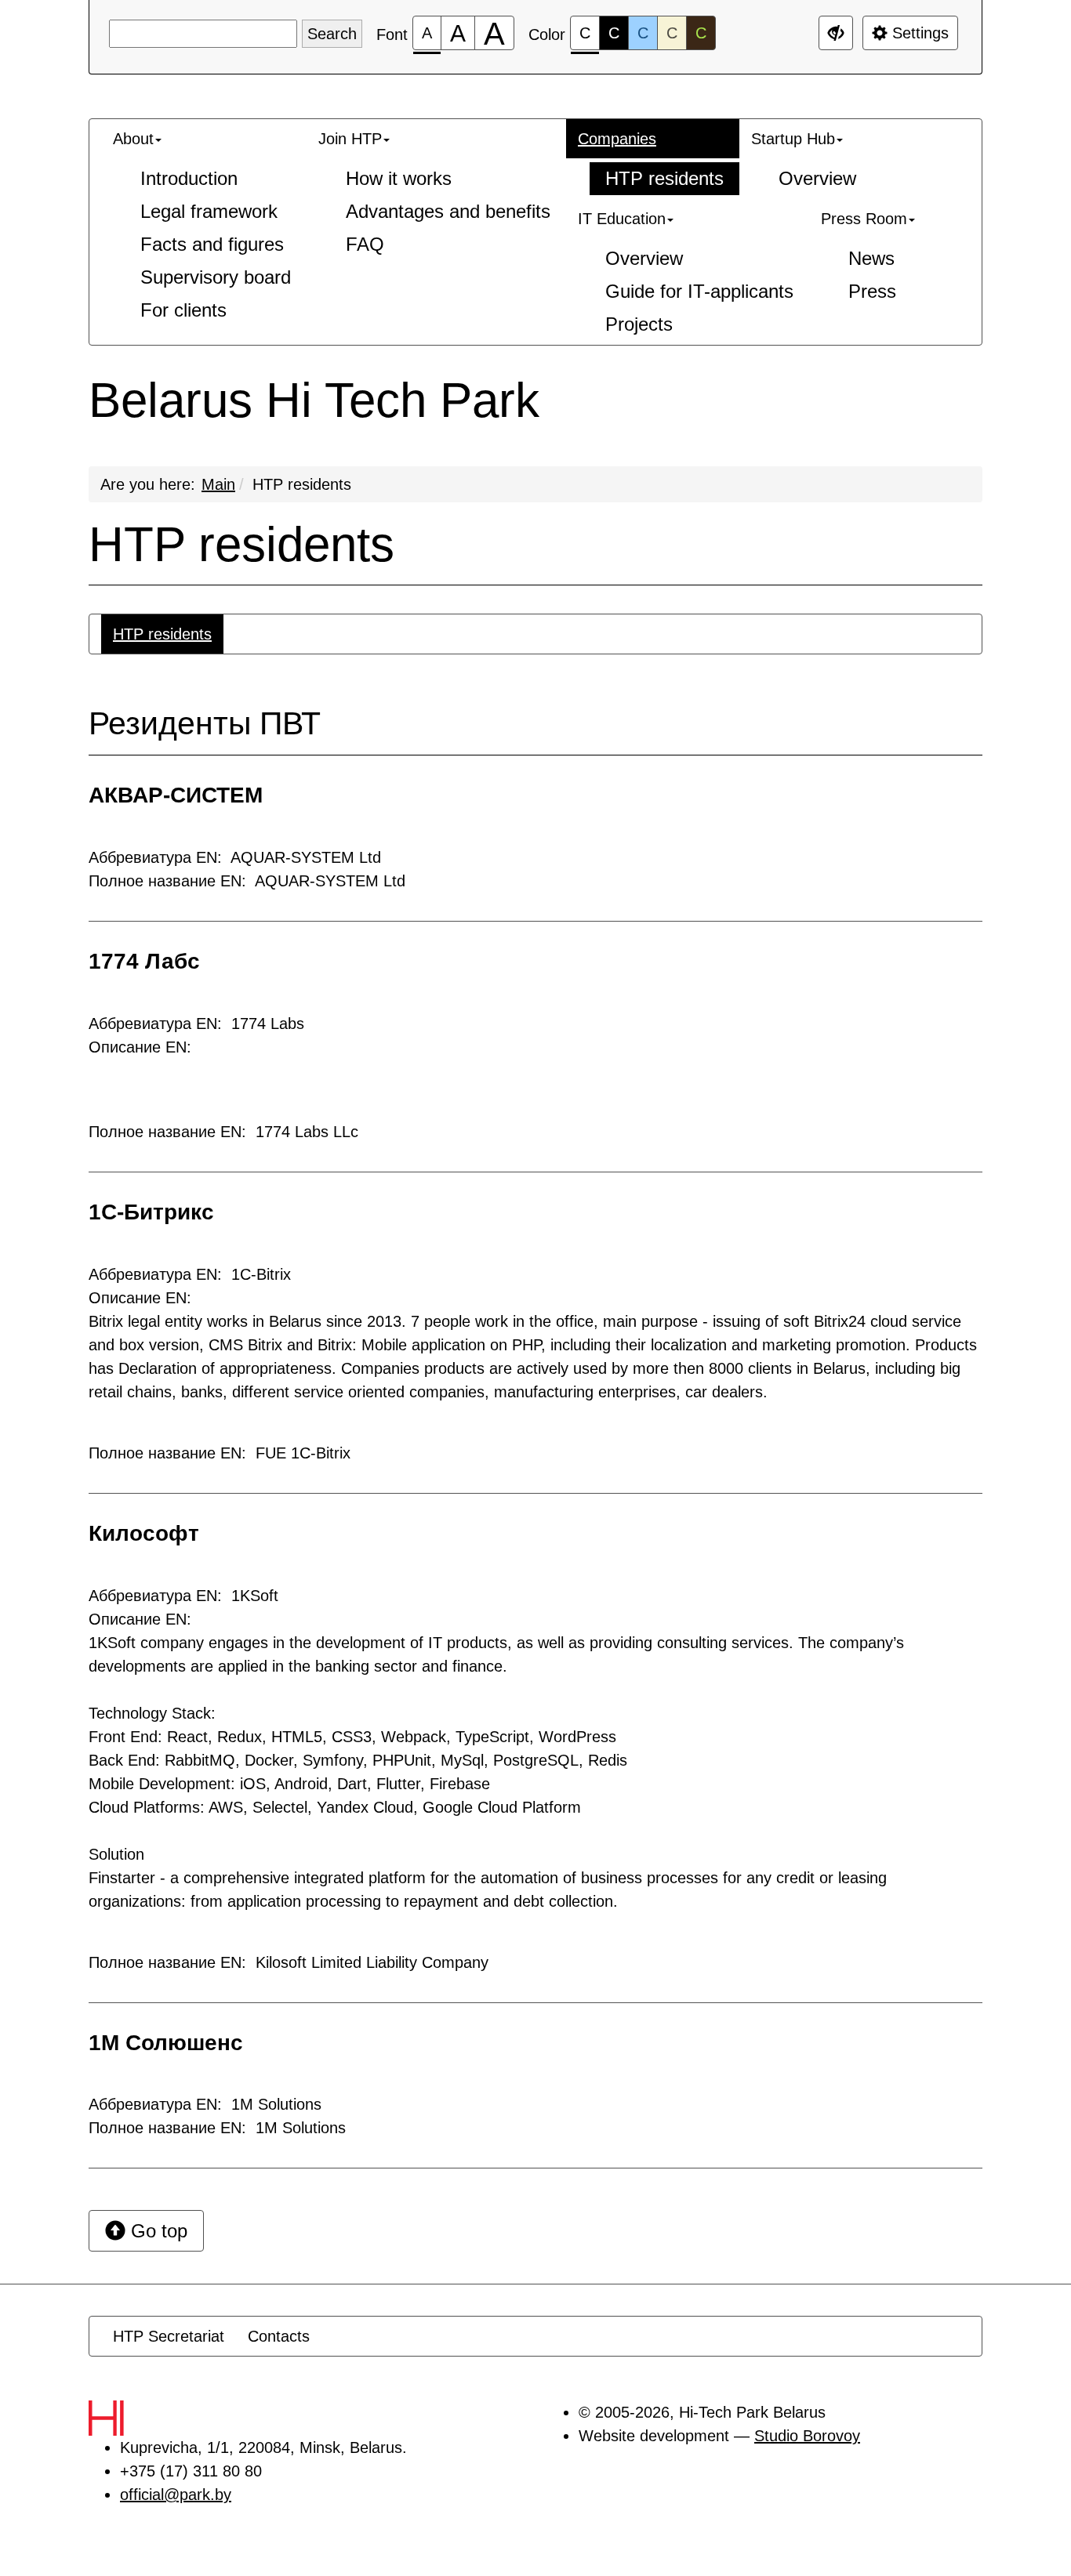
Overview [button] (817, 178)
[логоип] (140, 2418)
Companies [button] (617, 139)
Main (218, 484)
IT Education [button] (622, 219)
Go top (156, 2231)
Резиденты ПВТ (205, 724)
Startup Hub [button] (793, 139)
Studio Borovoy (807, 2436)
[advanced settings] (836, 33)
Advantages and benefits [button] (448, 211)
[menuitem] (204, 225)
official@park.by (176, 2494)
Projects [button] (639, 324)
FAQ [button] (365, 244)
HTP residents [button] (664, 178)
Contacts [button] (279, 2336)
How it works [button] (399, 178)
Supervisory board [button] (216, 277)
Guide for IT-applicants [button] (699, 291)
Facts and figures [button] (212, 244)
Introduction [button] (189, 178)
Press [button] (872, 291)
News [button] (871, 258)
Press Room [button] (864, 219)
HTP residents (302, 484)
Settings (918, 33)
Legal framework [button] (209, 211)
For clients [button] (183, 310)
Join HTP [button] (350, 139)
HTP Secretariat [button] (169, 2336)
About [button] (133, 139)
